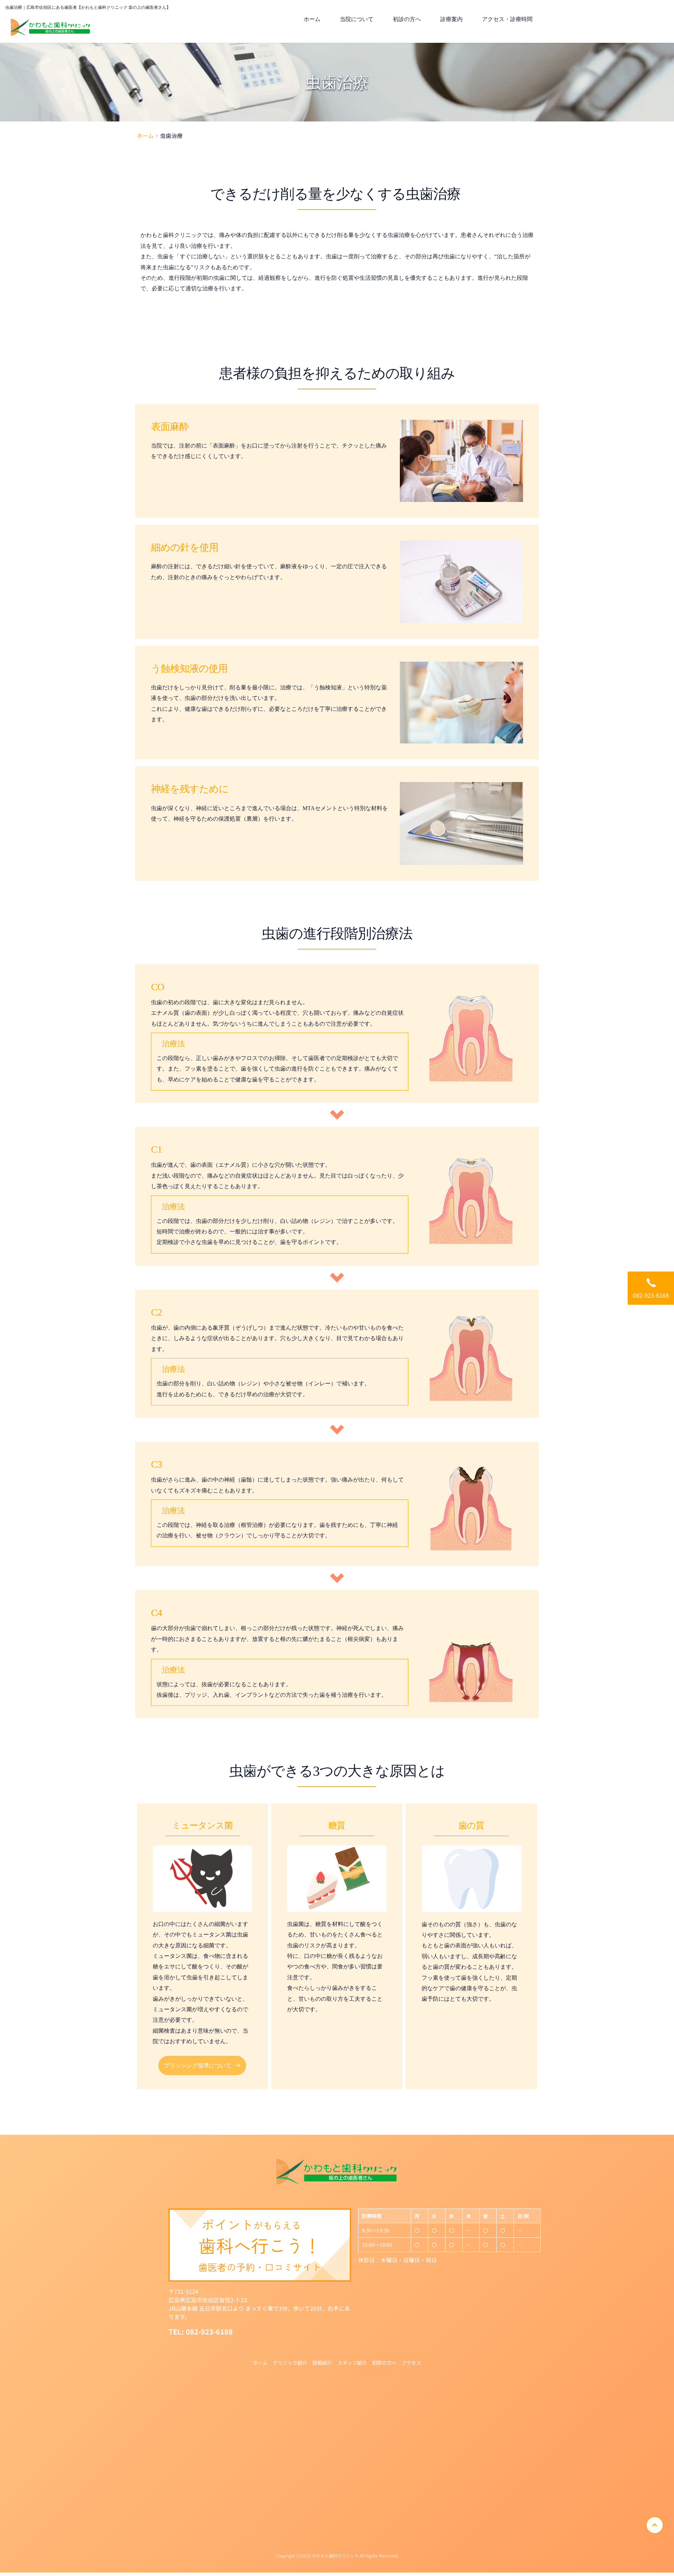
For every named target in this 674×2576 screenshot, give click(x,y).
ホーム (260, 2363)
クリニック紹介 (290, 2363)
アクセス (412, 2363)
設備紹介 (322, 2363)
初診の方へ (384, 2363)
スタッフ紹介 (352, 2363)
